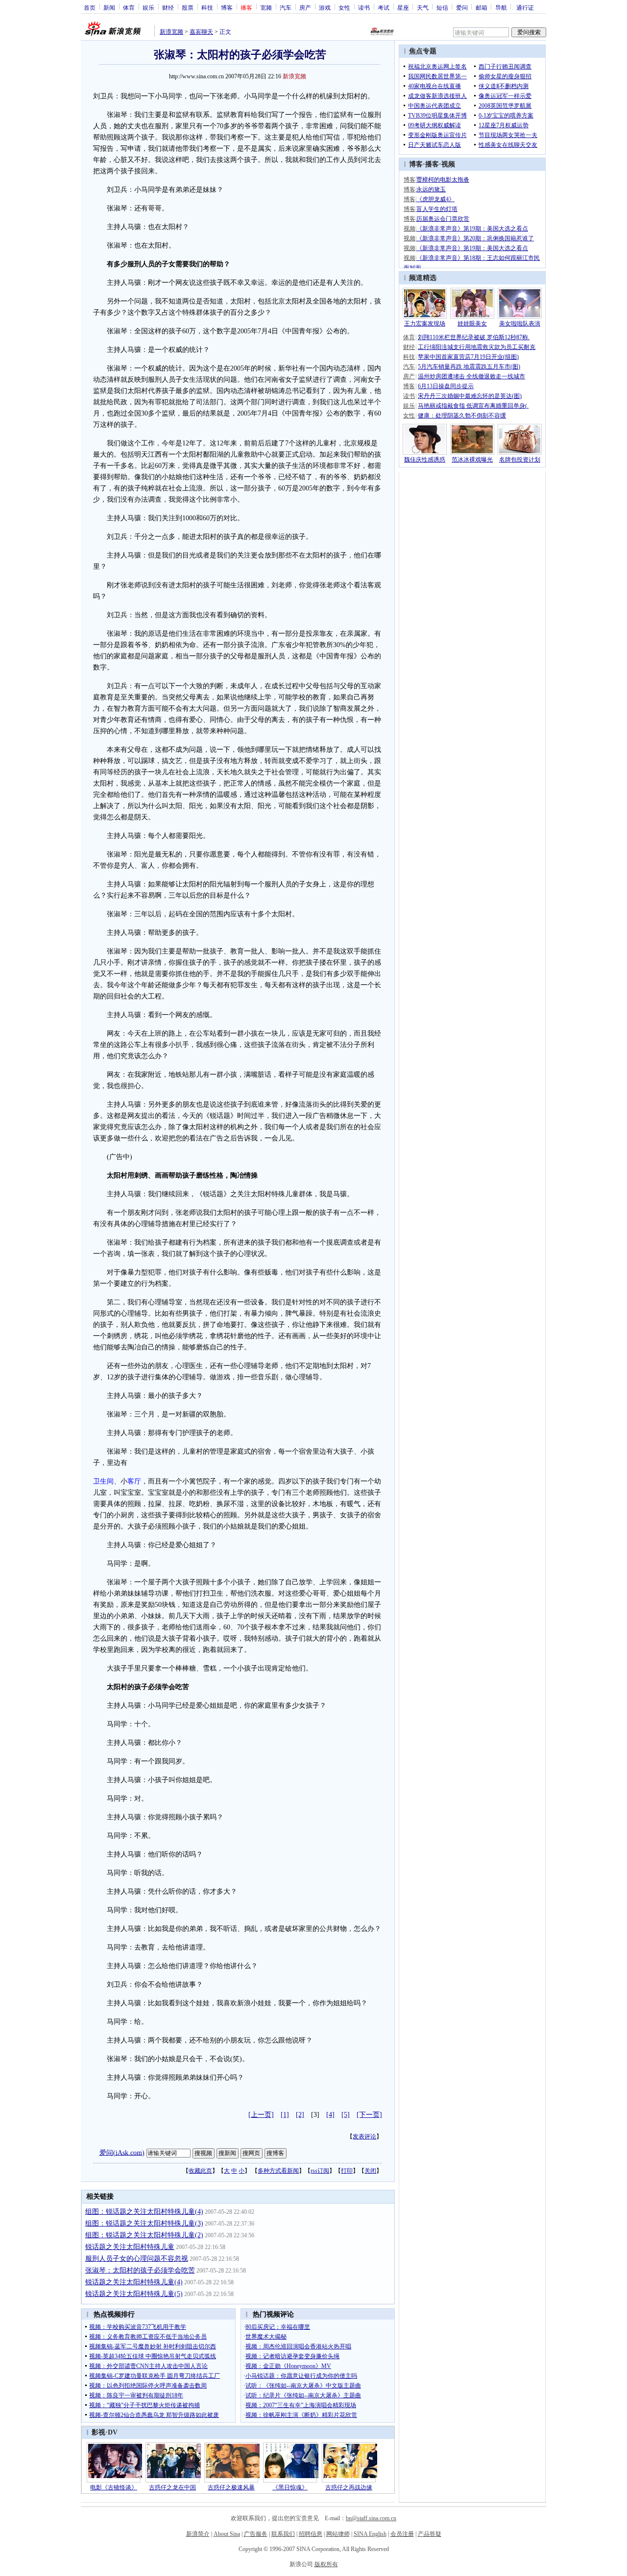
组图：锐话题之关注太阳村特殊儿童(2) (144, 2235)
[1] (285, 2115)
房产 (305, 7)
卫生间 (103, 1481)
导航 (501, 7)
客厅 (134, 1481)
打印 (347, 2171)
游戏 (325, 7)
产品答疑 (430, 2534)
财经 (168, 7)
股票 (188, 7)
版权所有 (326, 2564)
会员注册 (402, 2534)
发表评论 (364, 2136)
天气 (423, 7)
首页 (90, 7)
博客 (227, 7)
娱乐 (148, 7)
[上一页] (261, 2115)
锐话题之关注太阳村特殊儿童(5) (134, 2294)
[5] (346, 2115)
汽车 (286, 7)
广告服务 (256, 2534)
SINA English (370, 2534)
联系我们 (283, 2534)
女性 (344, 7)
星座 (403, 7)
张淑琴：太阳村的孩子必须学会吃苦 (140, 2270)
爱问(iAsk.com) (122, 2152)
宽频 (266, 7)
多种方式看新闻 (278, 2171)
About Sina (227, 2534)
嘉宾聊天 (201, 32)
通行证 (525, 7)
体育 (129, 7)
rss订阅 (320, 2171)
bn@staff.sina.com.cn (371, 2518)
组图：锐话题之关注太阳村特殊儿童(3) (144, 2223)
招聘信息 (311, 2534)
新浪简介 (198, 2534)
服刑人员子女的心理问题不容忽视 (137, 2259)
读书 (364, 7)
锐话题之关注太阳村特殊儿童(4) (134, 2282)
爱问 (462, 7)
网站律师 (338, 2534)
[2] (300, 2115)
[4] (330, 2115)
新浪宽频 (171, 32)
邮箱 (482, 7)
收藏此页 (200, 2171)
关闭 (370, 2171)
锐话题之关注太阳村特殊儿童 (130, 2247)
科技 (207, 7)
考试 (384, 7)
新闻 (109, 7)
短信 (442, 7)
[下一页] (369, 2115)
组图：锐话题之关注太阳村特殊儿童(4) (144, 2212)
